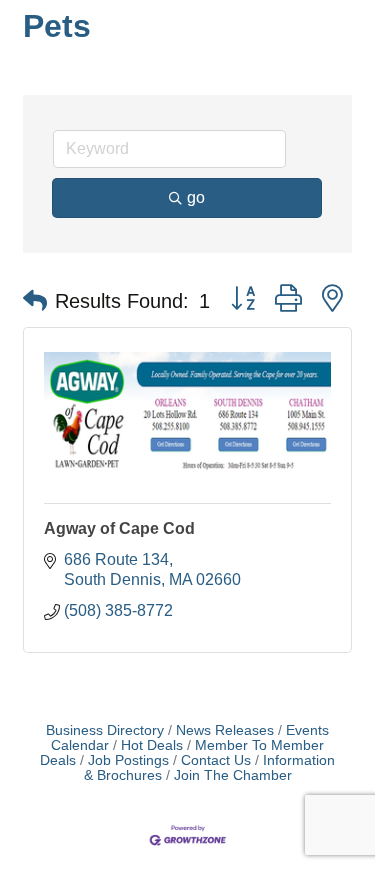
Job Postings (128, 760)
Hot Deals (152, 745)
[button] (35, 301)
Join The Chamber (233, 775)
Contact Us (216, 760)
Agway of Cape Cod (119, 528)
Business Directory (105, 730)
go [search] (196, 197)
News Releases (225, 730)
